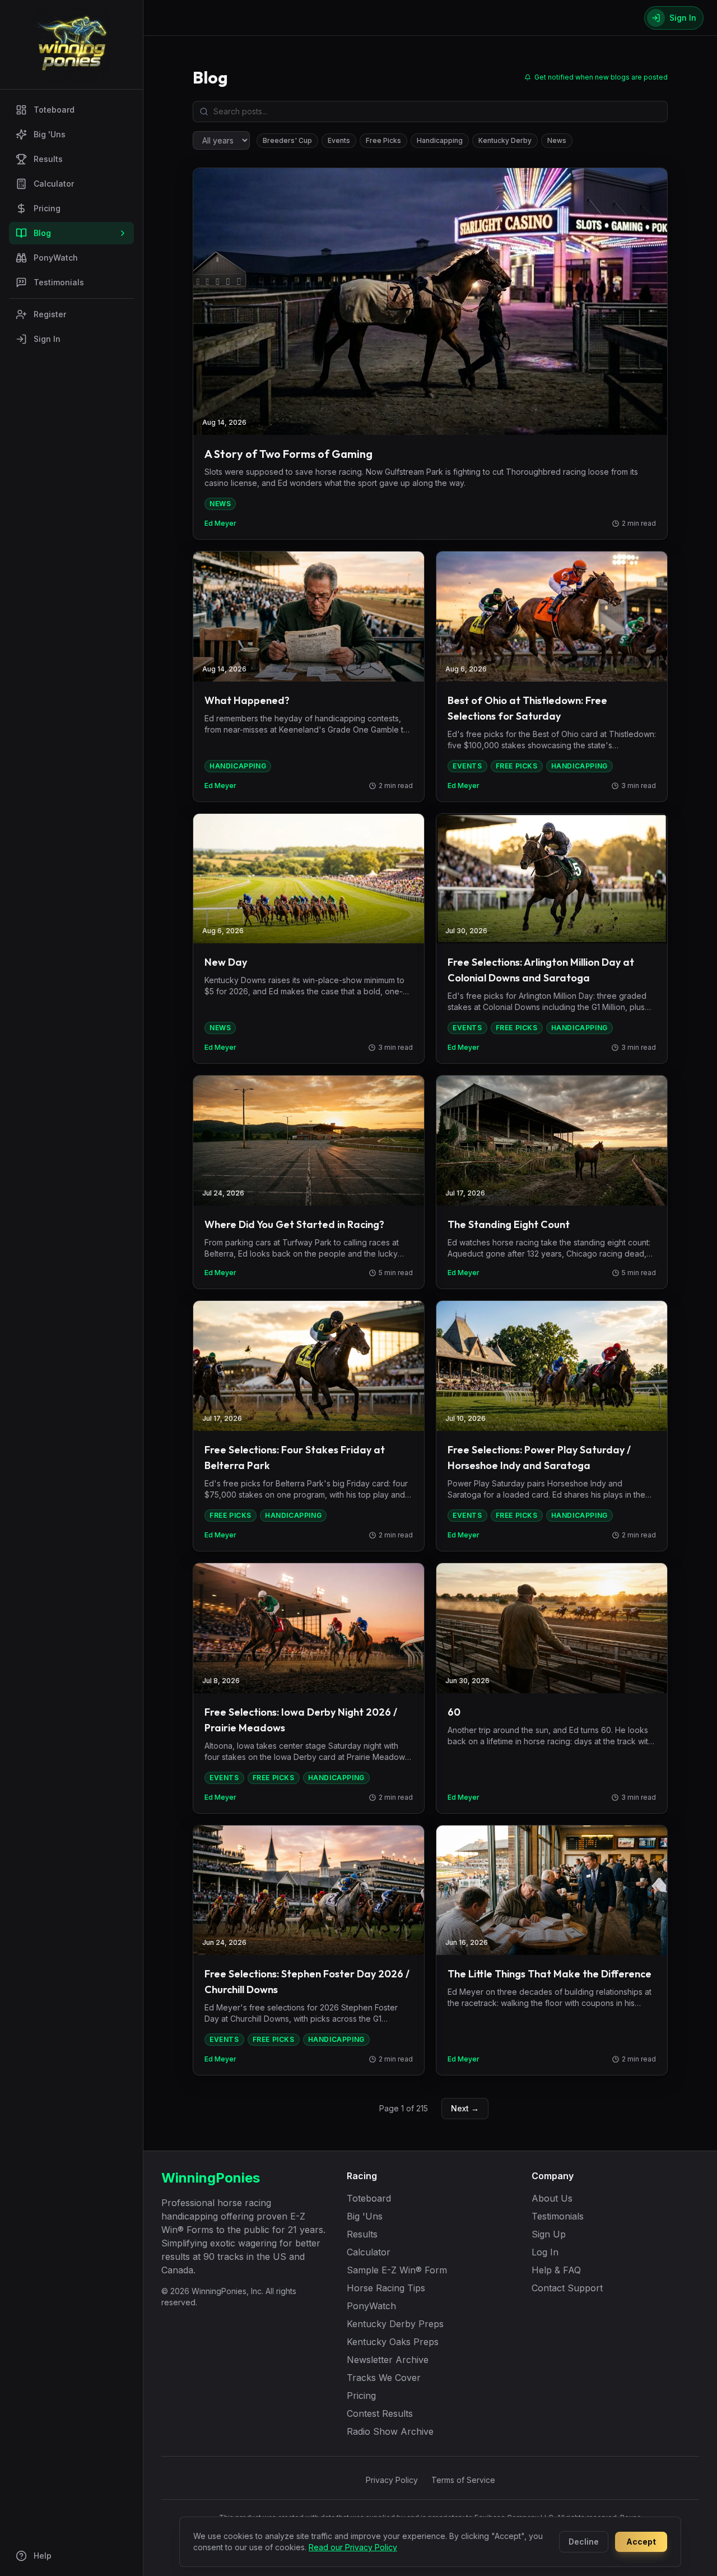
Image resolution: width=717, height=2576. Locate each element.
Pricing (47, 208)
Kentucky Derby (505, 140)
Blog (42, 233)
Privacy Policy (392, 2480)
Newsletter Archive (388, 2360)
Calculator (54, 184)
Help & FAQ (556, 2270)
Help (43, 2556)
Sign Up (549, 2234)
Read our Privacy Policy (353, 2547)
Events (339, 140)
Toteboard (54, 110)
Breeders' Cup (287, 140)
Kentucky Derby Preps (395, 2324)
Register (50, 314)
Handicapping (440, 140)
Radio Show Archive (390, 2431)
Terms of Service (463, 2480)
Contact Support (567, 2288)
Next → (465, 2108)
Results (48, 159)
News (557, 140)
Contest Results (380, 2413)
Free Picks (383, 140)
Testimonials (59, 282)
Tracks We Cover (384, 2378)
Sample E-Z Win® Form (397, 2270)
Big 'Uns (50, 134)
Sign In (47, 339)
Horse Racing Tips (386, 2288)
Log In (545, 2252)
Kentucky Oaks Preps (393, 2342)
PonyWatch (56, 258)
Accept (641, 2542)
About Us (552, 2198)
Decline (584, 2542)
